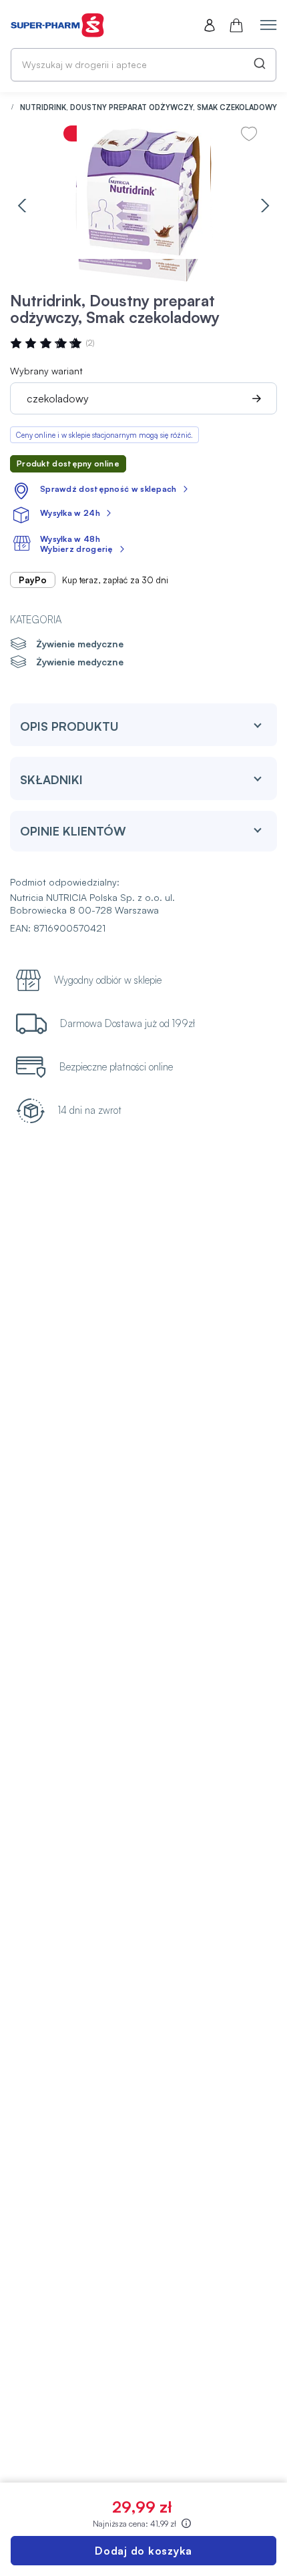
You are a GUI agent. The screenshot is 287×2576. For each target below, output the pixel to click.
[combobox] (143, 65)
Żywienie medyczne (80, 644)
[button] (22, 206)
